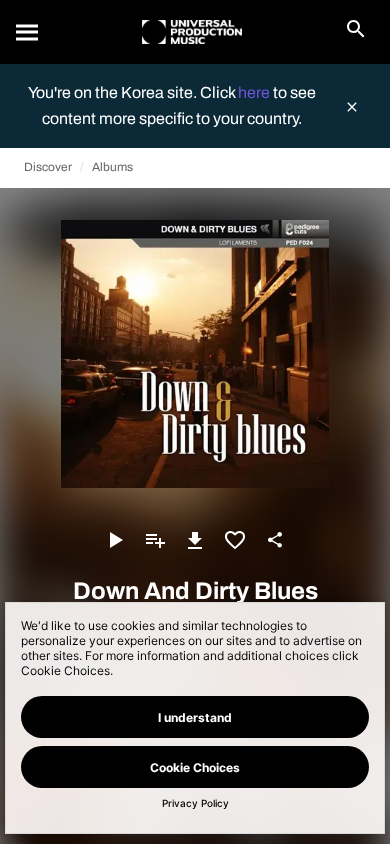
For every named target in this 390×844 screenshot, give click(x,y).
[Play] (115, 540)
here (255, 92)
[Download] (195, 540)
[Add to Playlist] (155, 540)
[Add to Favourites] (235, 540)
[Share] (275, 540)
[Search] (28, 32)
